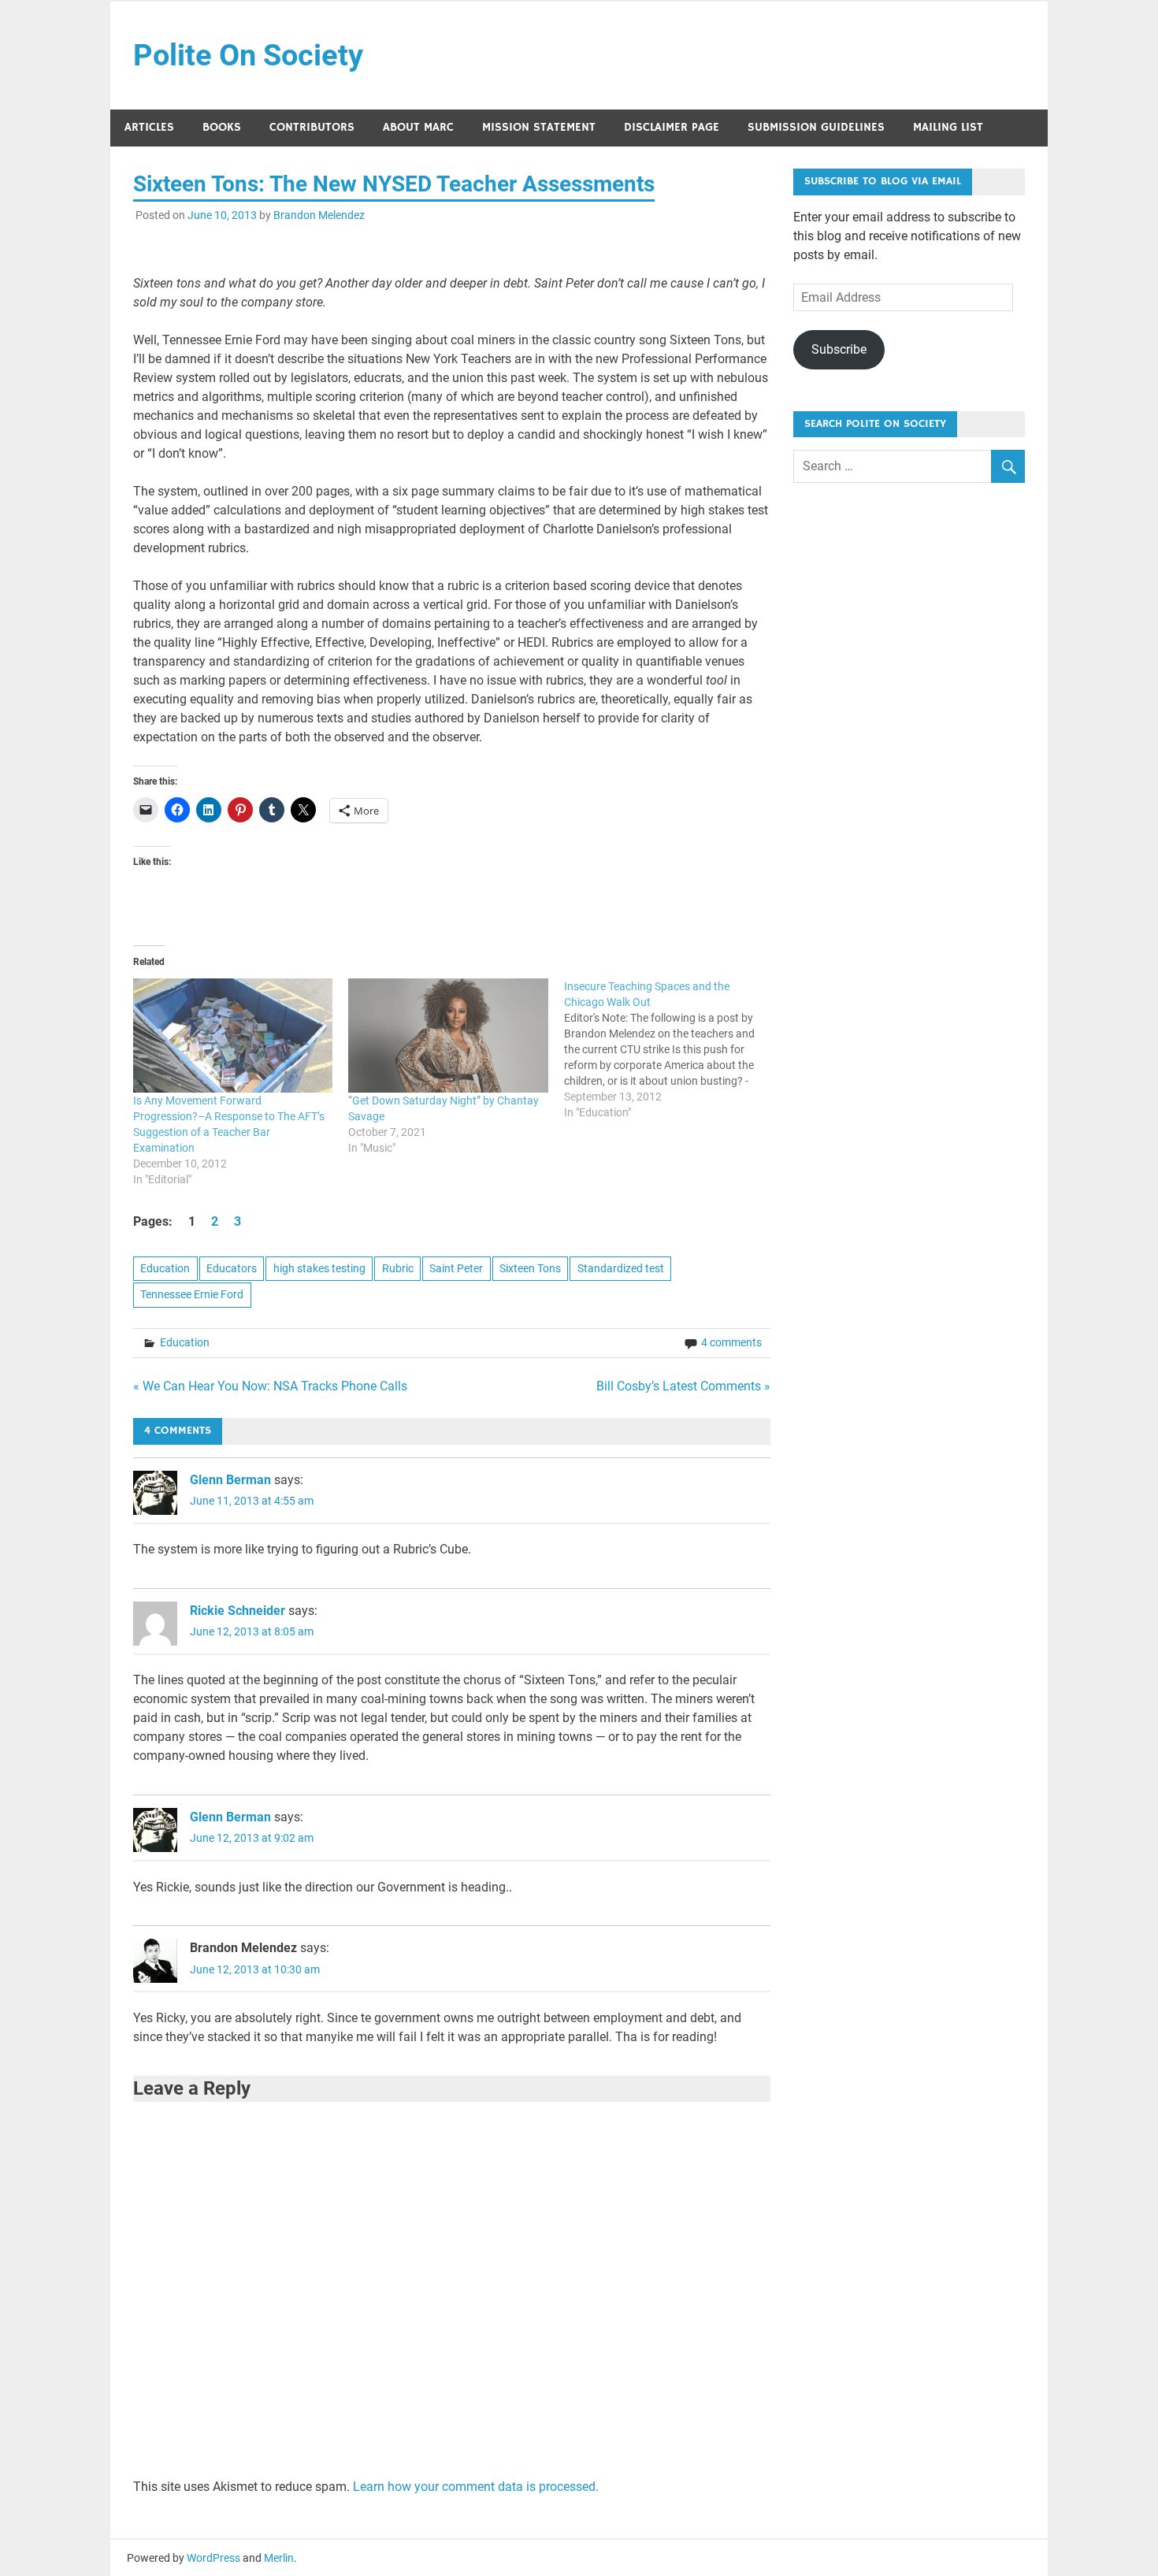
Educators (232, 1268)
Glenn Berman (230, 1480)
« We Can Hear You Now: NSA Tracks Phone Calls (270, 1386)
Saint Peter (456, 1268)
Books (222, 127)
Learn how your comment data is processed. (476, 2487)
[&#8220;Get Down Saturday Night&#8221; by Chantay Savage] (448, 1036)
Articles (149, 127)
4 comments (731, 1342)
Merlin (279, 2558)
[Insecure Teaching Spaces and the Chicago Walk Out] (672, 1049)
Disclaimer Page (672, 127)
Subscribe (839, 349)
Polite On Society (248, 55)
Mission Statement (539, 127)
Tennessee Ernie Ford (192, 1294)
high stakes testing (319, 1268)
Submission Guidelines (816, 127)
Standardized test (621, 1268)
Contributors (312, 127)
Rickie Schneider (238, 1611)
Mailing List (948, 127)
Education (165, 1268)
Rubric (398, 1268)
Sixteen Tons (530, 1268)
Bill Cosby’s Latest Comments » (683, 1386)
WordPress (213, 2558)
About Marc (418, 127)
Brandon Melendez (319, 215)
